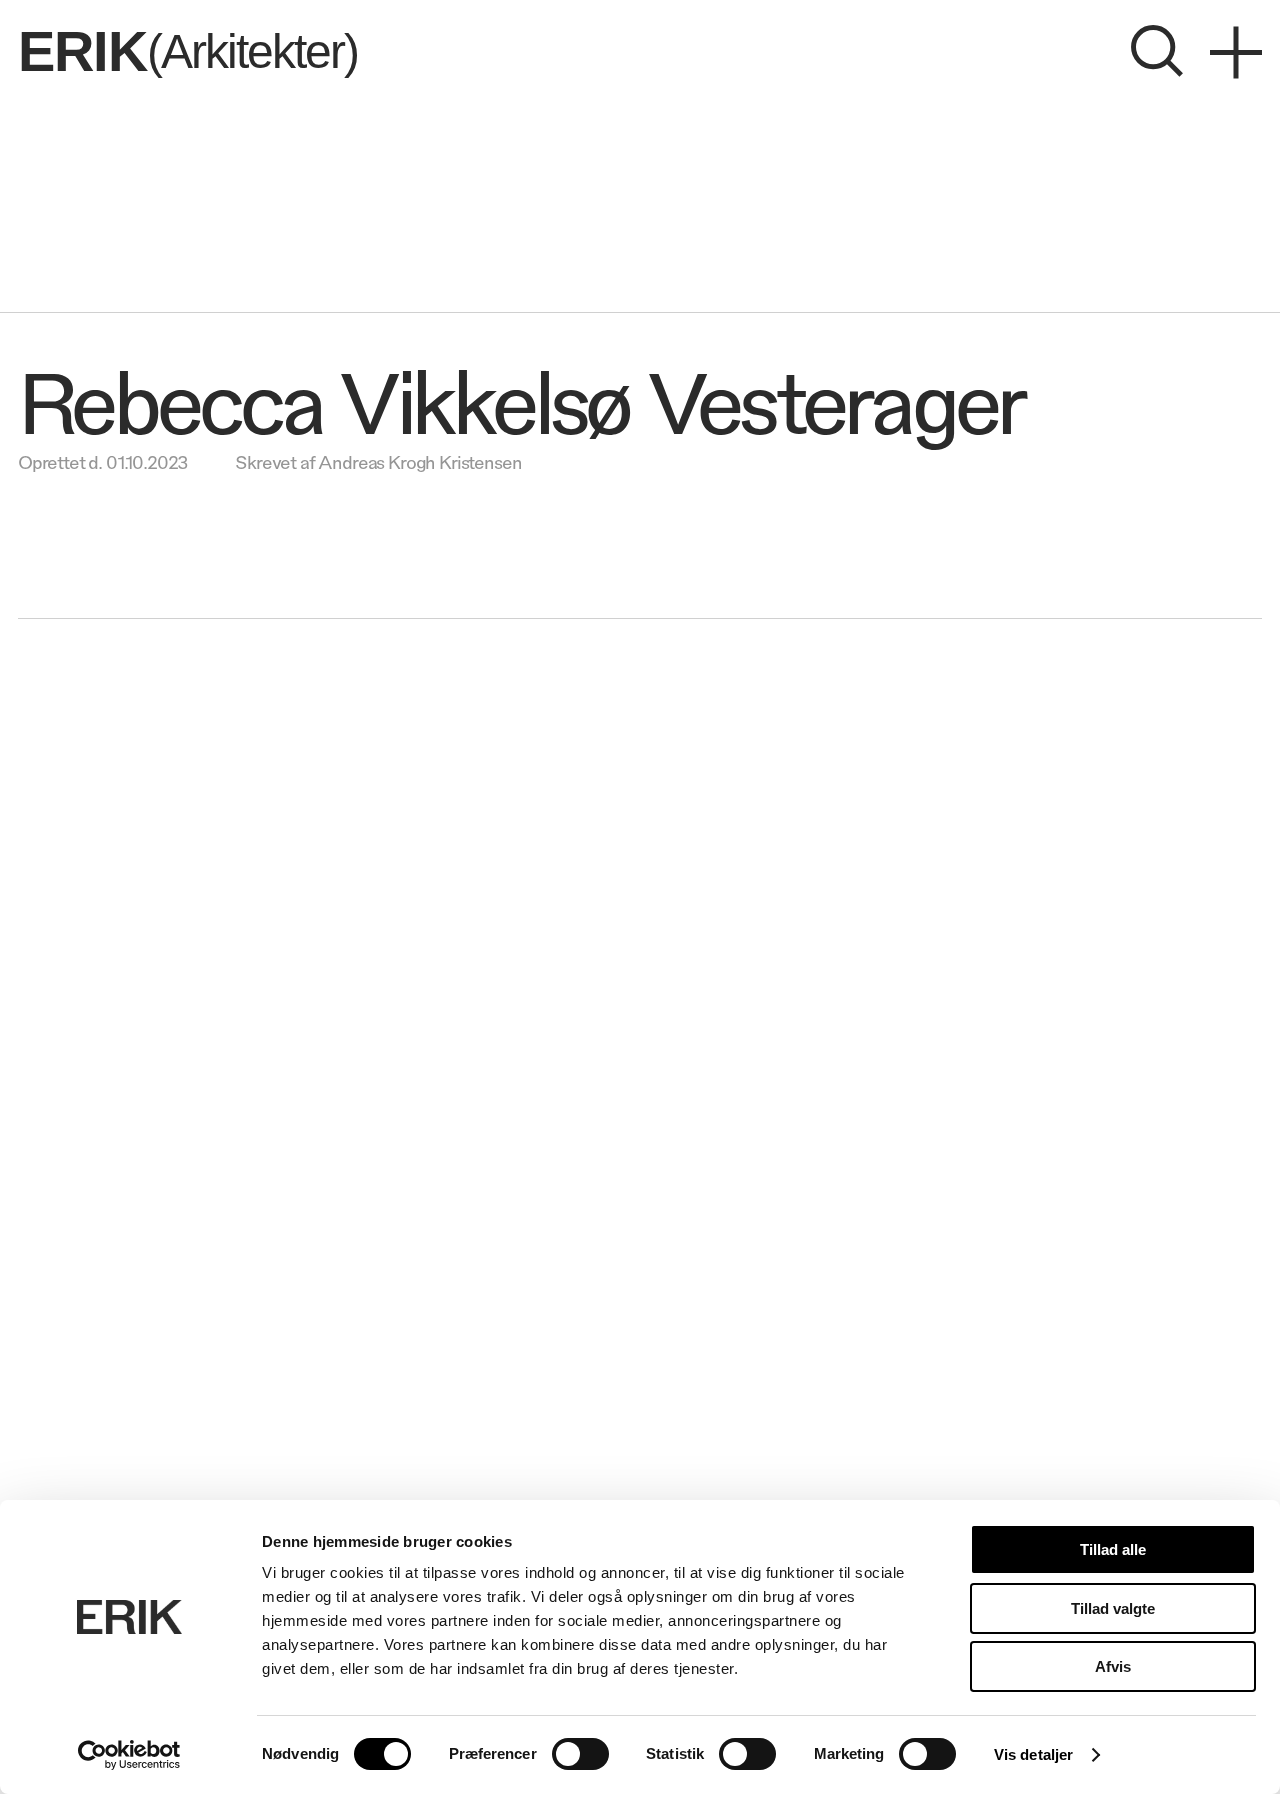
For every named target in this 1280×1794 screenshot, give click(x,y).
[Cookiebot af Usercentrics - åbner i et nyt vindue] (129, 1755)
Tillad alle (1113, 1549)
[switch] (580, 1754)
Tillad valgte (1113, 1608)
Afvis (1113, 1666)
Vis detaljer (1033, 1754)
